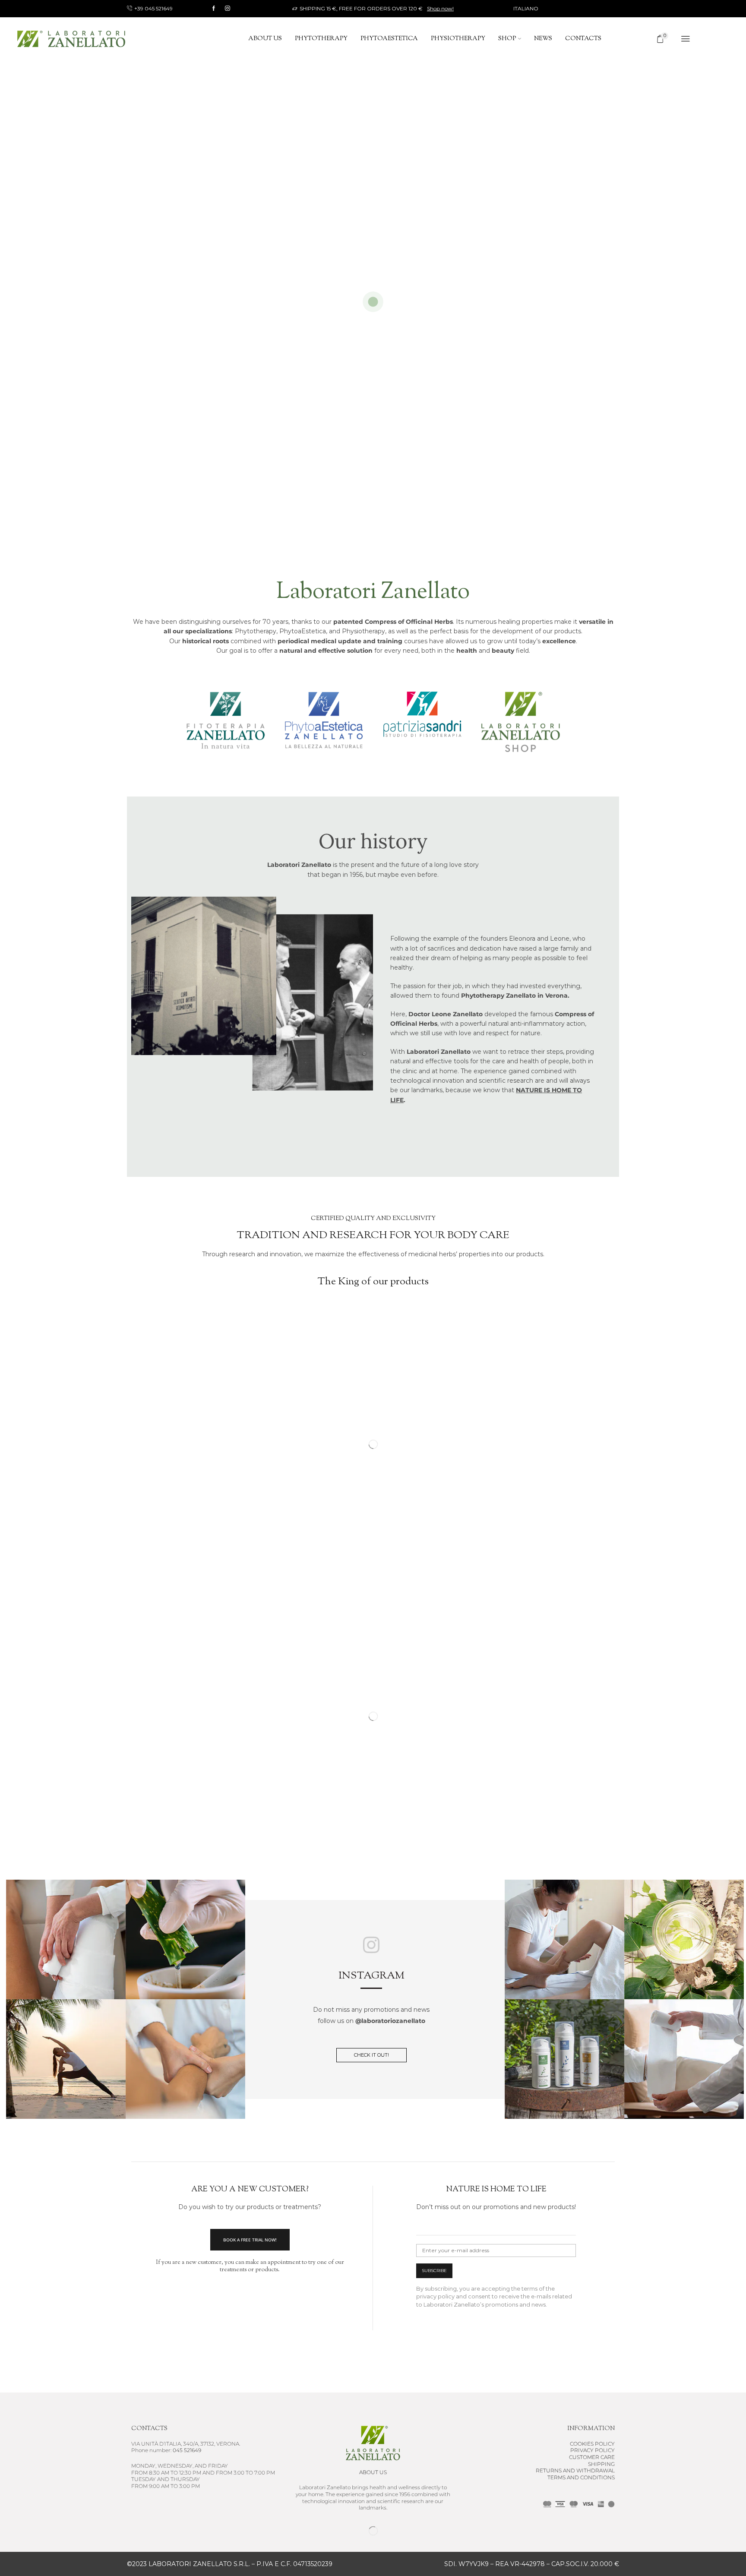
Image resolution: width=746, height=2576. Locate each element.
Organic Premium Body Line (177, 1778)
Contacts (583, 39)
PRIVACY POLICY (593, 2450)
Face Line (520, 1778)
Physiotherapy (458, 39)
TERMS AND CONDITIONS (581, 2477)
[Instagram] (228, 9)
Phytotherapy (321, 39)
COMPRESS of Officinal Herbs (373, 1558)
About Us (265, 39)
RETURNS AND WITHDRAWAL (575, 2470)
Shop (507, 39)
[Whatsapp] (395, 2531)
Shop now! (440, 8)
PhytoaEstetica (389, 39)
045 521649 (187, 2450)
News (543, 39)
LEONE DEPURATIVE (419, 1789)
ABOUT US (373, 2472)
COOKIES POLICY (592, 2444)
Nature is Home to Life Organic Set (306, 1794)
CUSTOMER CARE (592, 2457)
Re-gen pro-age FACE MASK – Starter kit (552, 1794)
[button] (391, 1585)
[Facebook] (214, 9)
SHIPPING (601, 2464)
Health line (373, 1548)
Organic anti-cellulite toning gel (185, 1789)
